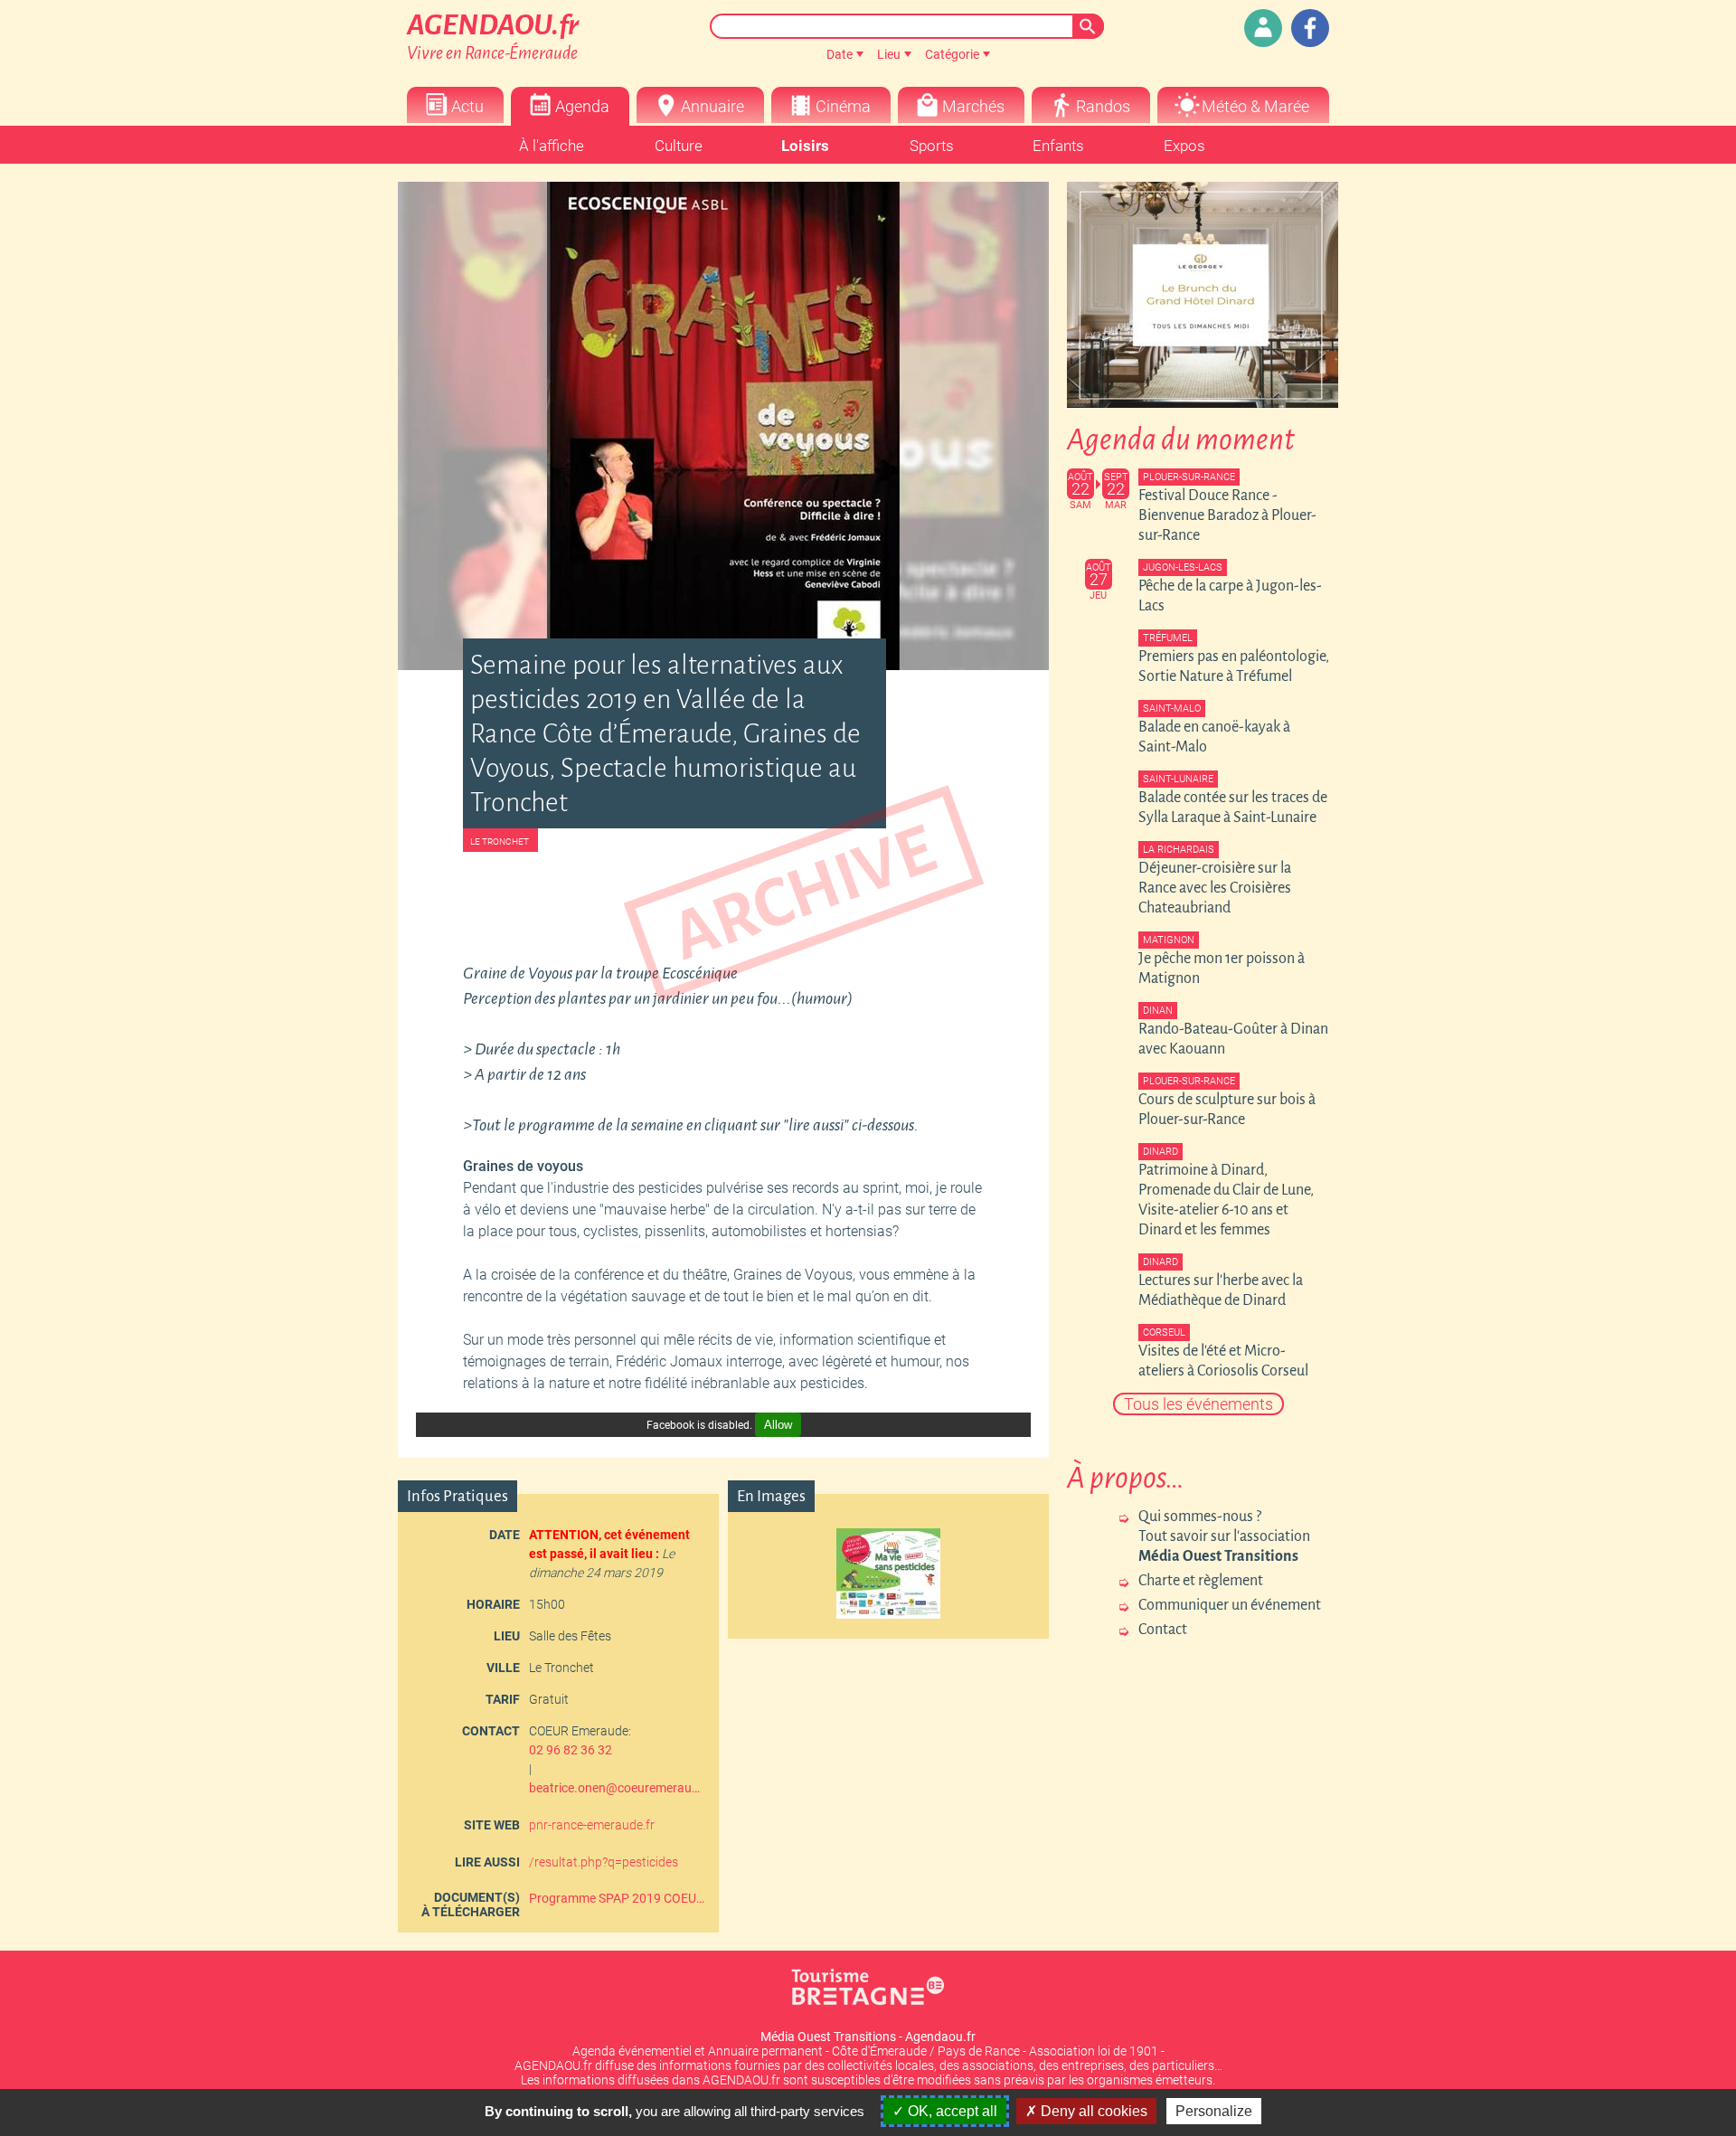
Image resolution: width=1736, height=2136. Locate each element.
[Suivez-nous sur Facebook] (1310, 28)
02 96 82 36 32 (571, 1750)
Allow (778, 1425)
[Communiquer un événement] (1263, 28)
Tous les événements (1198, 1404)
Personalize (1214, 2111)
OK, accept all (951, 2111)
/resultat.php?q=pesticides (604, 1862)
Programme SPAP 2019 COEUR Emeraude (617, 1898)
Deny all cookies (1092, 2111)
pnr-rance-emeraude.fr (592, 1825)
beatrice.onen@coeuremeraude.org (617, 1788)
